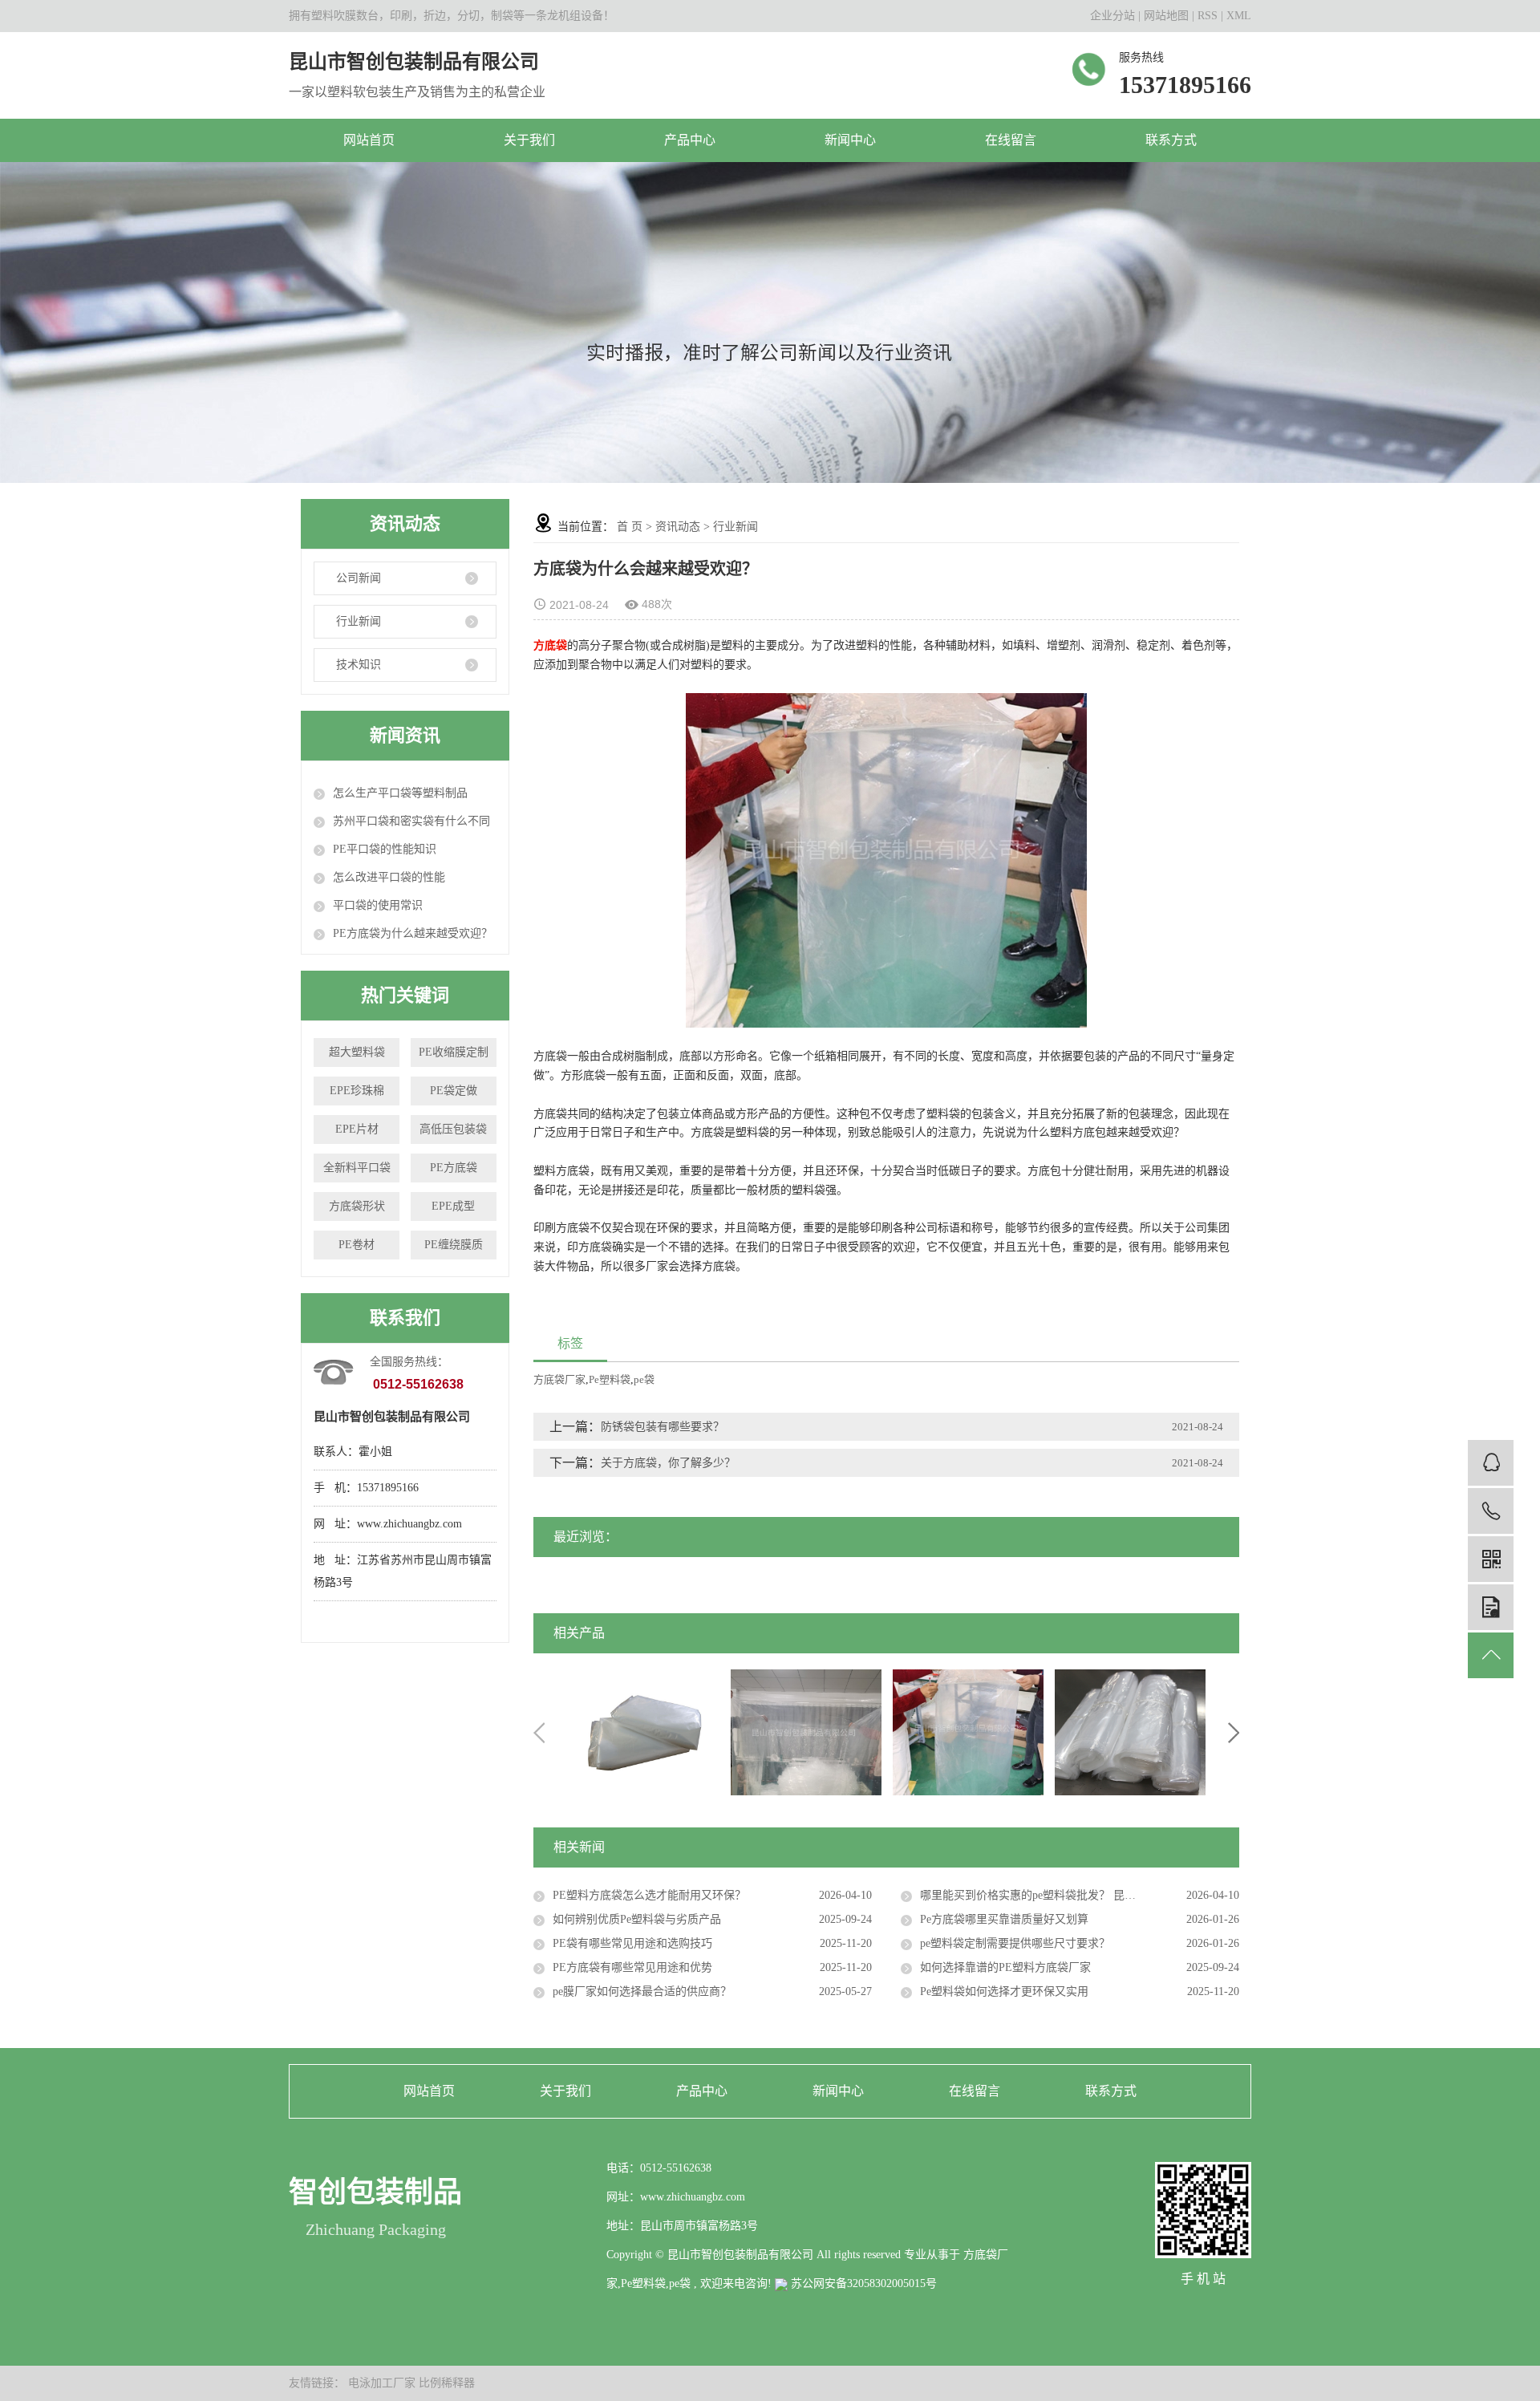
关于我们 (529, 140)
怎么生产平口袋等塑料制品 (400, 793)
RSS (1208, 16)
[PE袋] (1130, 1732)
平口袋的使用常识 (378, 905)
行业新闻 (359, 621)
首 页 (630, 527)
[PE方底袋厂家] (806, 1732)
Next (1234, 1733)
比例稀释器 (447, 2383)
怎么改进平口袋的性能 (389, 877)
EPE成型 (453, 1206)
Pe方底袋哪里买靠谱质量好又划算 (1004, 1919)
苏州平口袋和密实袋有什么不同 (411, 821)
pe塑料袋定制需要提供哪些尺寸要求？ (1015, 1943)
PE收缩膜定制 (454, 1052)
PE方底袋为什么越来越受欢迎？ (413, 933)
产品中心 (690, 140)
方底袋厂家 (559, 1379)
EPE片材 (357, 1129)
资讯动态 (678, 527)
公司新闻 (359, 578)
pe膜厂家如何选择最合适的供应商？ (642, 1991)
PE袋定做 (454, 1091)
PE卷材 (357, 1245)
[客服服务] (1491, 1463)
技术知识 (359, 665)
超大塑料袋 (357, 1052)
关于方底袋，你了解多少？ (668, 1463)
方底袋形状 (357, 1206)
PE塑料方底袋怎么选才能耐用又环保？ (649, 1895)
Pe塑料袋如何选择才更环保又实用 (1004, 1991)
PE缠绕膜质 (454, 1245)
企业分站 (1112, 16)
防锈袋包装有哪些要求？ (663, 1427)
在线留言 (1011, 140)
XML (1239, 16)
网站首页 (369, 140)
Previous (539, 1733)
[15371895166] (1491, 1511)
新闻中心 (850, 140)
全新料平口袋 (357, 1168)
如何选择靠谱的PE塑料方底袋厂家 (1005, 1967)
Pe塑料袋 (610, 1379)
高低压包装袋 (453, 1129)
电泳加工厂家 (383, 2383)
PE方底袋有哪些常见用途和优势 (632, 1967)
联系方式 (1171, 140)
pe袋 (644, 1379)
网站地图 (1168, 16)
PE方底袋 (454, 1168)
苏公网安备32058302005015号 (862, 2283)
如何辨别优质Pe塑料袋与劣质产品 (637, 1919)
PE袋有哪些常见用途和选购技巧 (632, 1943)
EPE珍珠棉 (357, 1091)
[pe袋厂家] (644, 1732)
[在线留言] (1491, 1607)
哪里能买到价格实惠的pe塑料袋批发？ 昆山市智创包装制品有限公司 (1080, 1895)
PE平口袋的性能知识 (385, 849)
